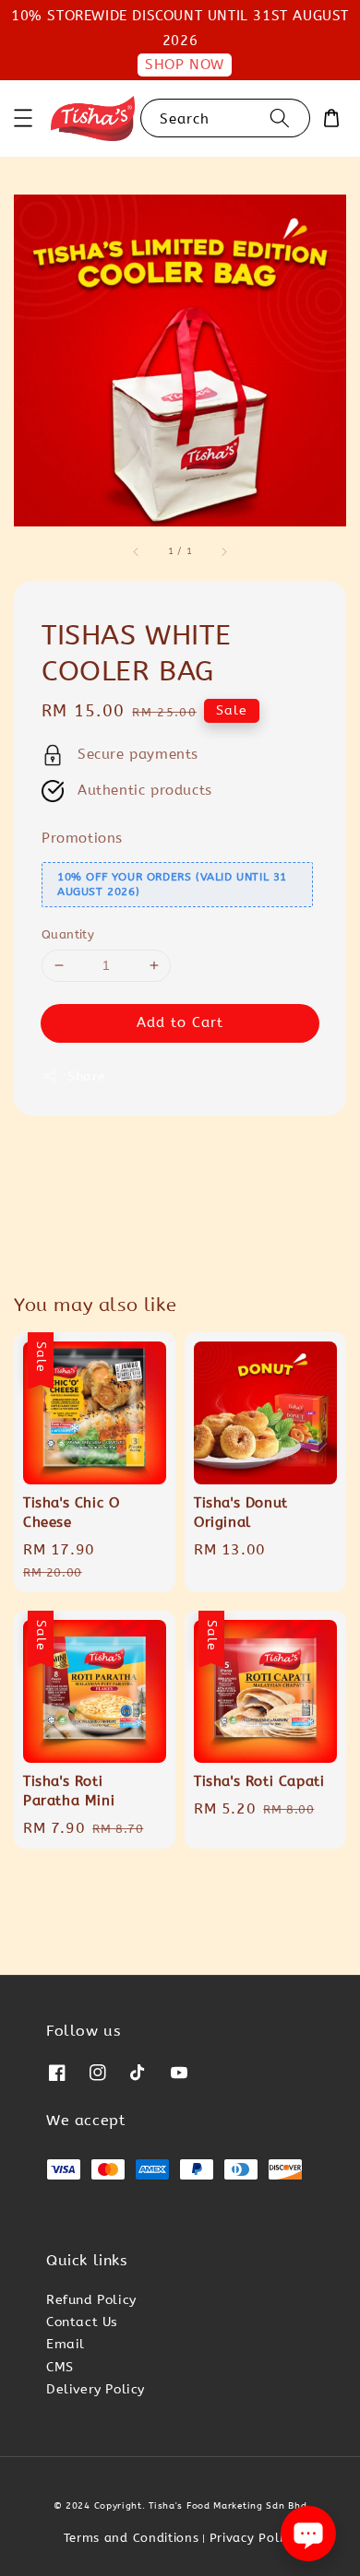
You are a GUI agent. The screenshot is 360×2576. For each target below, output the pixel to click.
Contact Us (82, 2322)
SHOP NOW (185, 65)
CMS (60, 2367)
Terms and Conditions (132, 2538)
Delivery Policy (96, 2389)
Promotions (82, 838)
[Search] (280, 118)
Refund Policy (91, 2300)
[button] (23, 118)
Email (66, 2344)
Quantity (68, 934)
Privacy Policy (253, 2538)
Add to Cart (180, 1022)
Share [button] (87, 1076)
